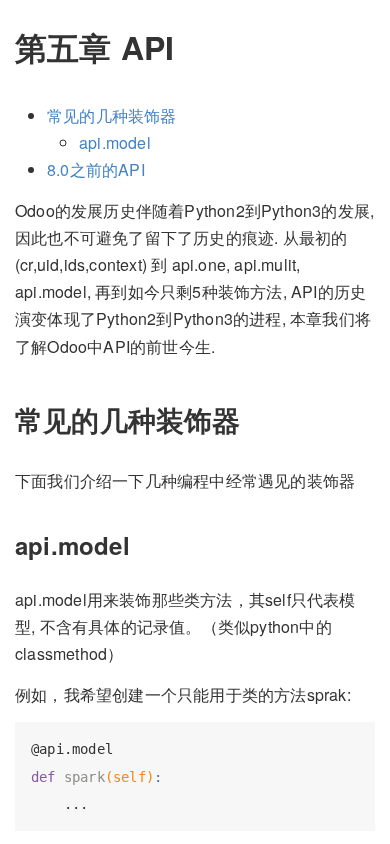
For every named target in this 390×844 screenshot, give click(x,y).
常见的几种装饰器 (112, 115)
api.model (115, 142)
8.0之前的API (96, 169)
